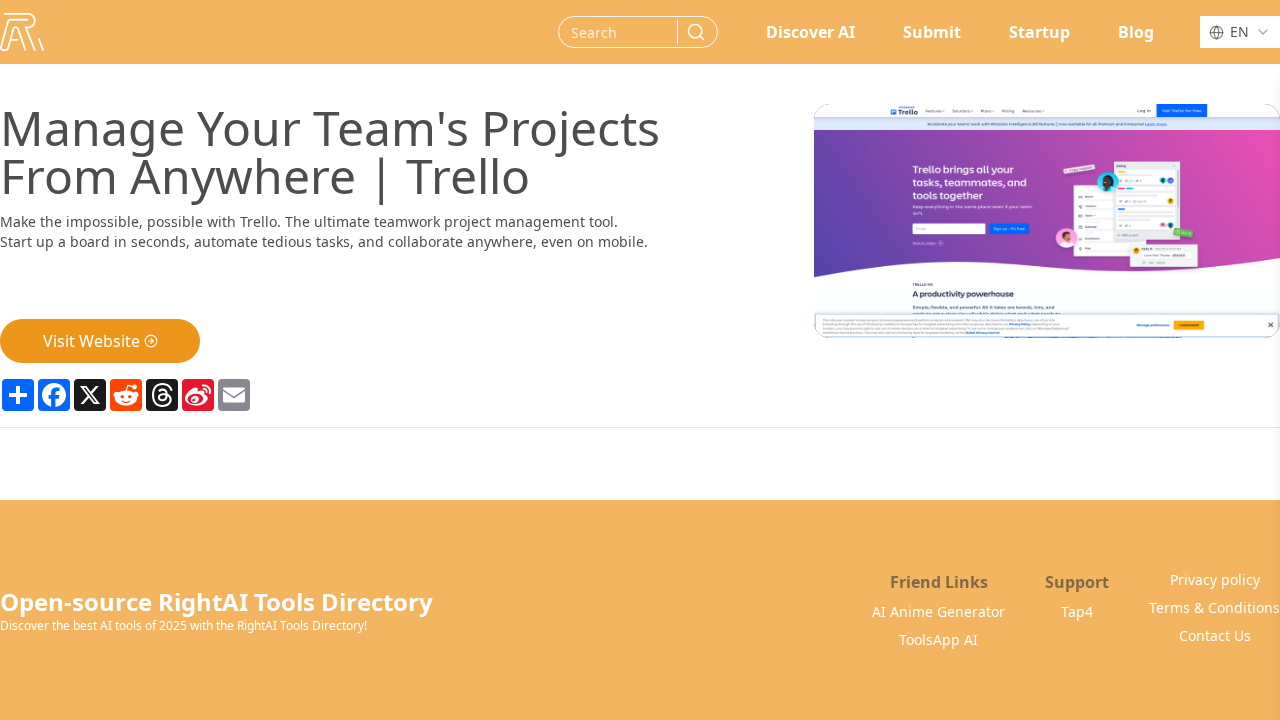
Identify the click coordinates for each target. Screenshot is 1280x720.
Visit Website (91, 341)
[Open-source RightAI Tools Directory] (22, 32)
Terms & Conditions (1214, 607)
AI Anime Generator (938, 611)
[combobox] (1240, 32)
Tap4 (1077, 611)
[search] (696, 32)
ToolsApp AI (938, 639)
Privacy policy (1215, 579)
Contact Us (1215, 635)
